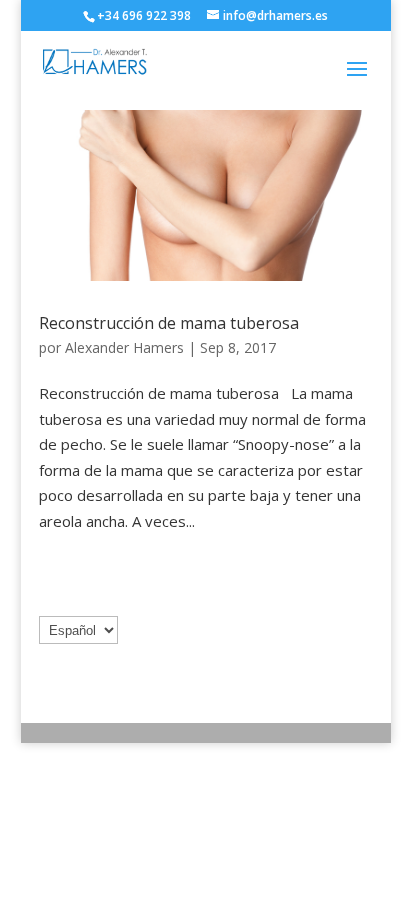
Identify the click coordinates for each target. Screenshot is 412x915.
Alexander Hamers (124, 347)
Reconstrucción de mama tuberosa (169, 323)
